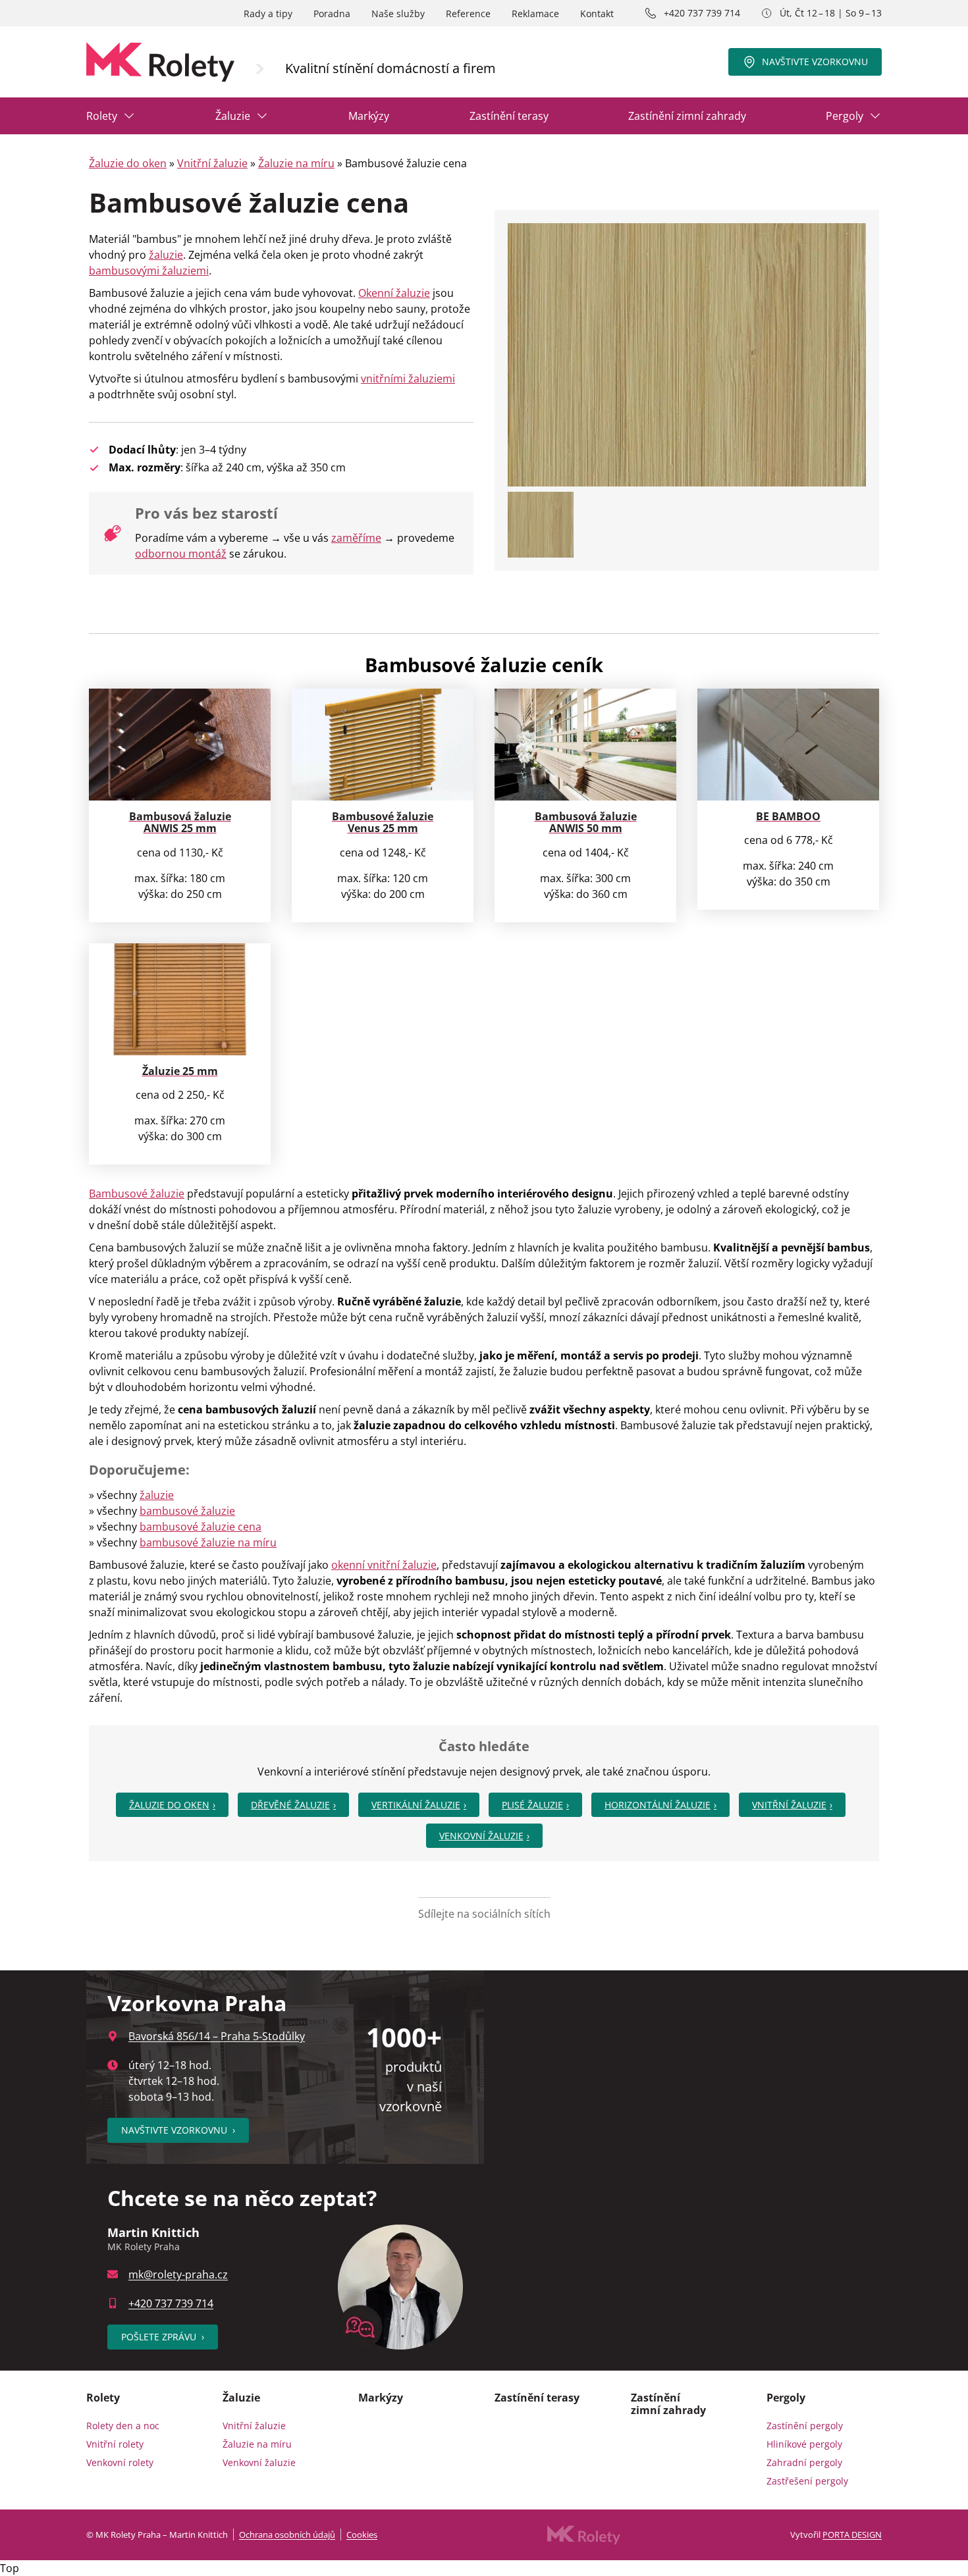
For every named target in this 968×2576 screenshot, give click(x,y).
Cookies (362, 2535)
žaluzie (166, 255)
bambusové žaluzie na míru (208, 1542)
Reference (468, 13)
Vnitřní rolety (115, 2444)
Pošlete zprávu (163, 2337)
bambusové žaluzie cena (201, 1527)
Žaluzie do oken (128, 163)
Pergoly (845, 116)
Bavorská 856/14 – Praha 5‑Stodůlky (217, 2036)
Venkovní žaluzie (481, 1836)
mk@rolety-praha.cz (178, 2274)
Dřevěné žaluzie (290, 1805)
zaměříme (356, 538)
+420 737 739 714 (702, 13)
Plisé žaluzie (532, 1805)
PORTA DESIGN (852, 2535)
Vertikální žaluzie (416, 1805)
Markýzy (369, 116)
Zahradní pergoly (804, 2462)
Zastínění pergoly (805, 2426)
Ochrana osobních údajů (287, 2535)
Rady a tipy (268, 13)
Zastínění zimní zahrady (687, 116)
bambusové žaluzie (187, 1511)
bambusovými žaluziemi (149, 271)
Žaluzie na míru (296, 163)
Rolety (102, 116)
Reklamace (535, 13)
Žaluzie (233, 116)
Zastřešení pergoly (807, 2481)
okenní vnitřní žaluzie (384, 1565)
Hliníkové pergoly (804, 2444)
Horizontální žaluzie (658, 1805)
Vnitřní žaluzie (212, 163)
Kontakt (597, 13)
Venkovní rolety (120, 2462)
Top (10, 2568)
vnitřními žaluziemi (408, 379)
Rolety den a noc (123, 2426)
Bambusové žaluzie (137, 1194)
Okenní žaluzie (394, 293)
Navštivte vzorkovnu (815, 62)
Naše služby (398, 13)
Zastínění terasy (509, 116)
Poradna (332, 13)
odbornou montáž (181, 554)
